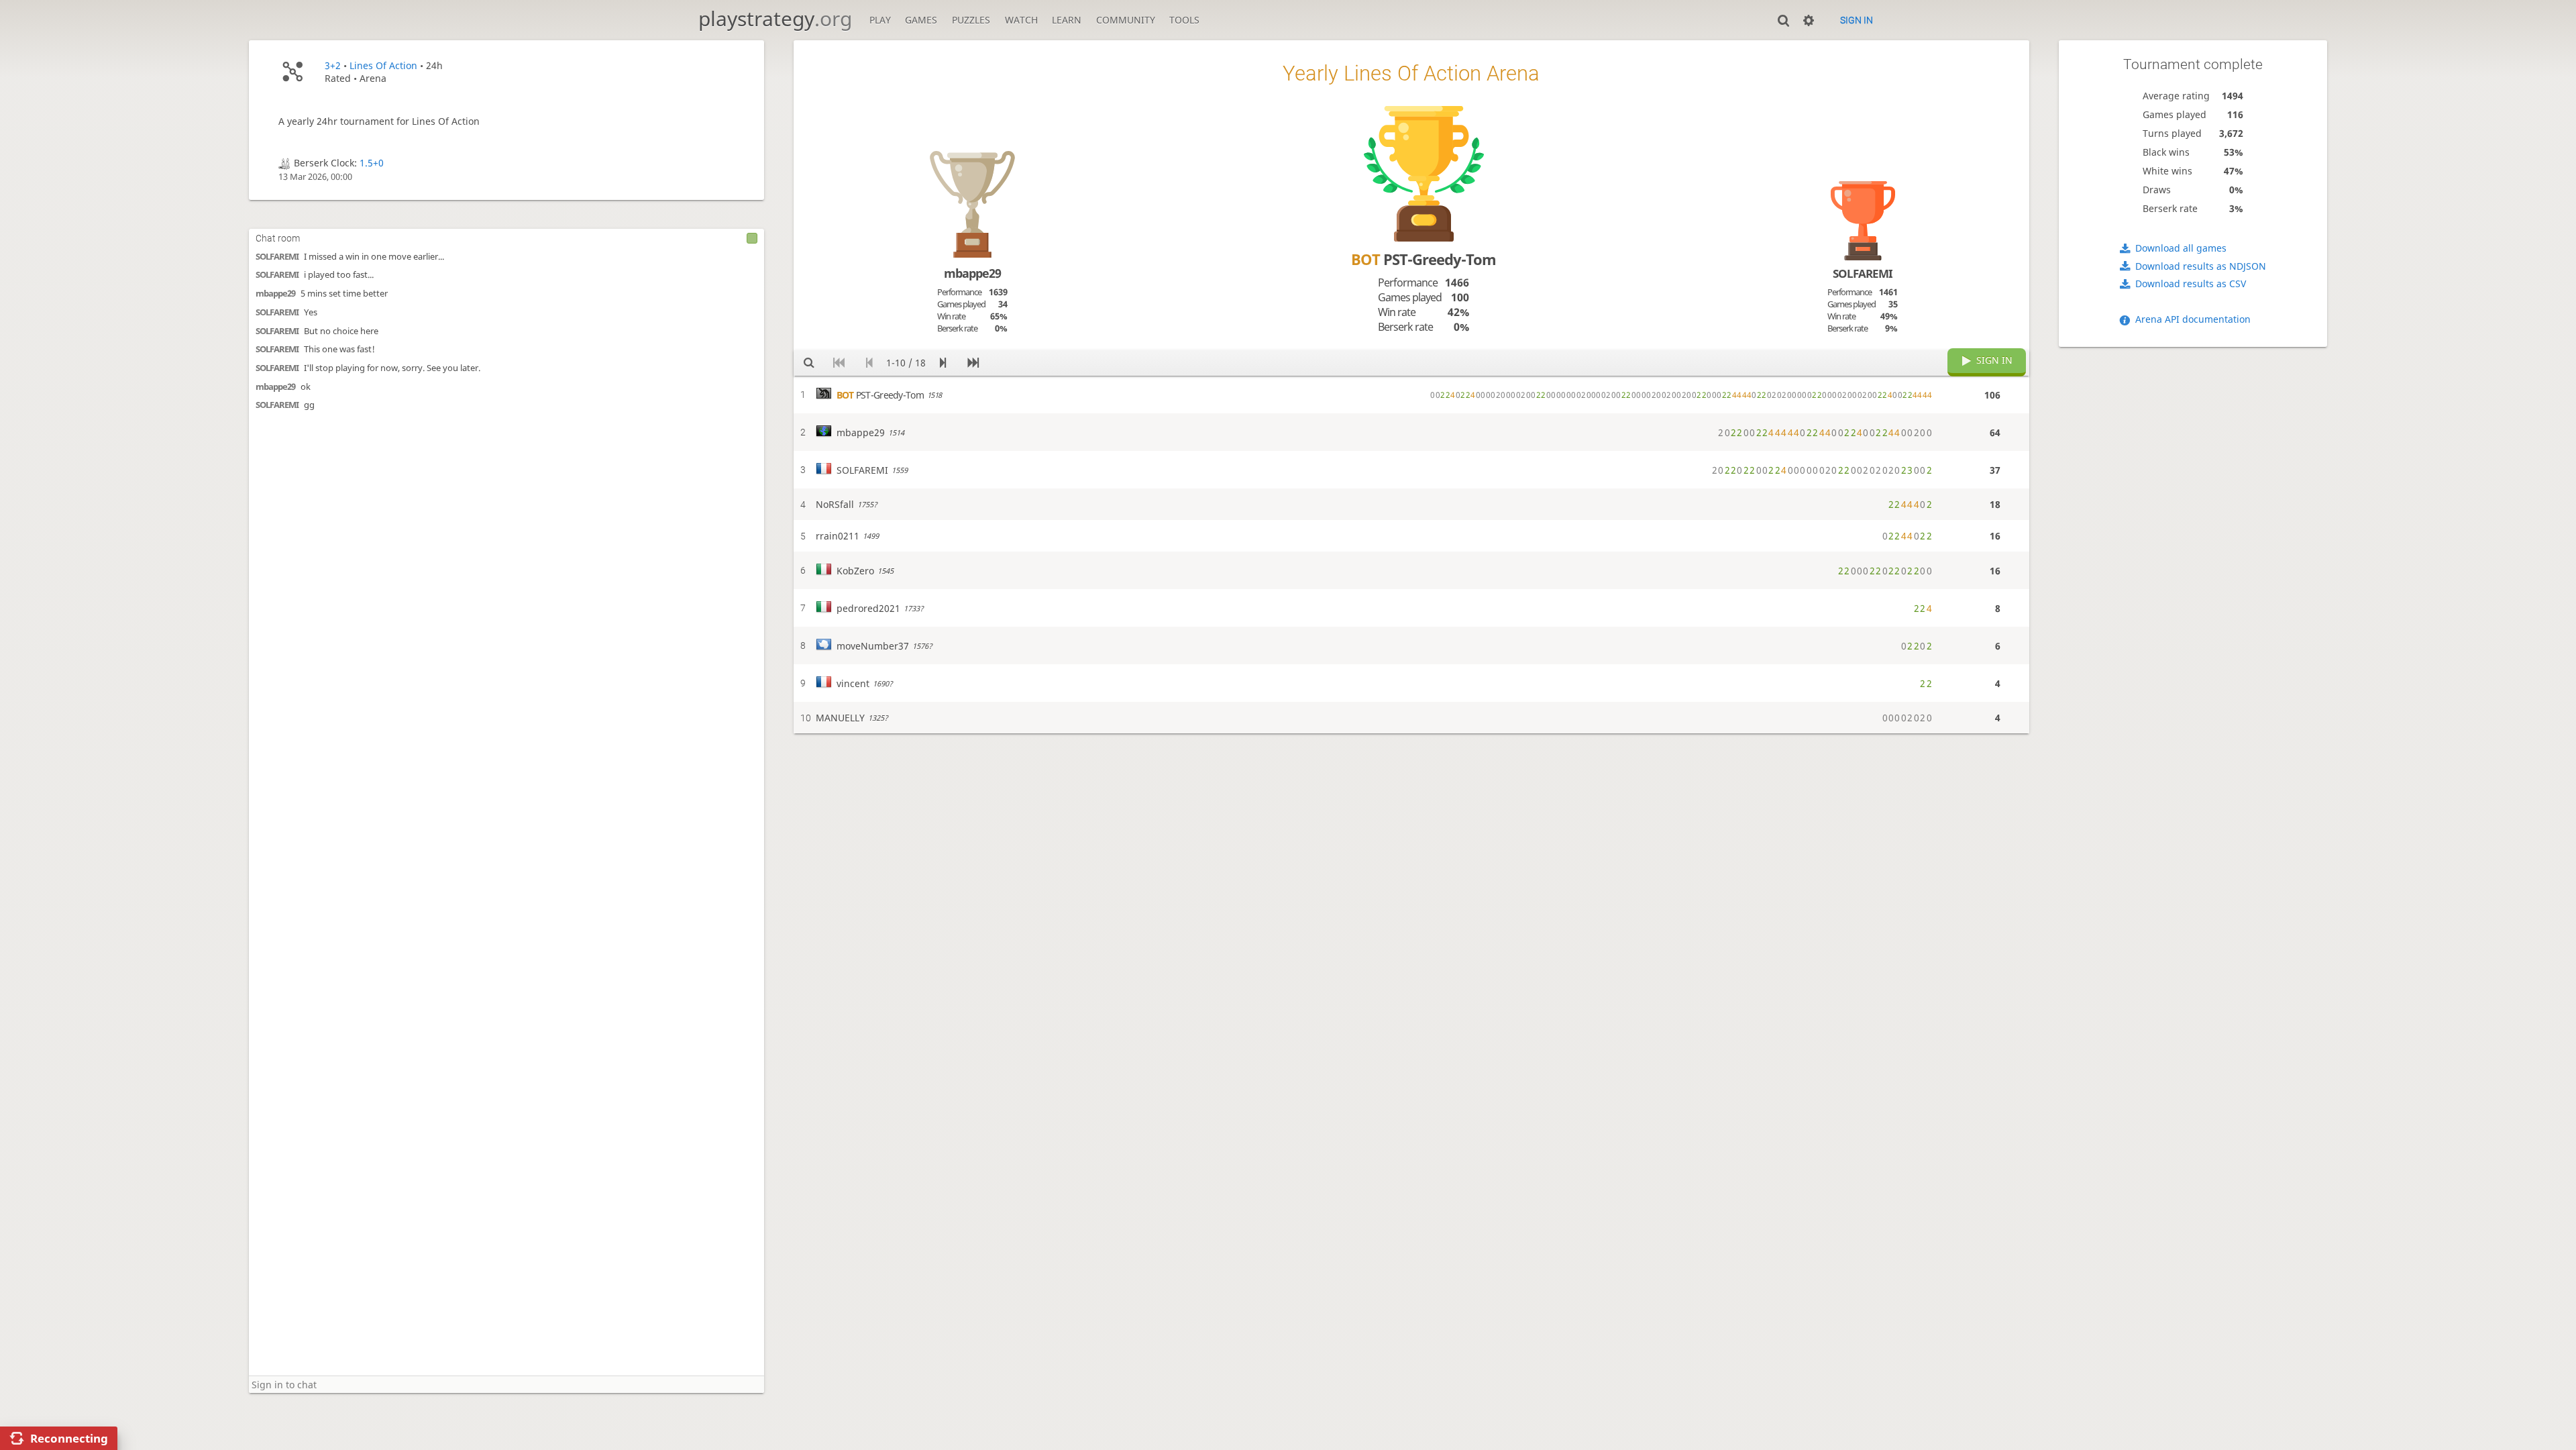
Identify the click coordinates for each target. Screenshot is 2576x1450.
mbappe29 (275, 294)
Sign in (1857, 20)
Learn (1067, 20)
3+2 (333, 65)
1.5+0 (372, 163)
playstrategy (775, 18)
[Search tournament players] (809, 363)
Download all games (2181, 248)
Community (1126, 20)
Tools (1184, 20)
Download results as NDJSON (2201, 266)
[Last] (973, 363)
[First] (839, 363)
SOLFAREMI (277, 257)
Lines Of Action (383, 65)
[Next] (943, 363)
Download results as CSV (2191, 283)
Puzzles (971, 20)
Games (921, 20)
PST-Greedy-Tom (1424, 259)
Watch (1021, 20)
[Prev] (869, 363)
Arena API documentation (2193, 319)
